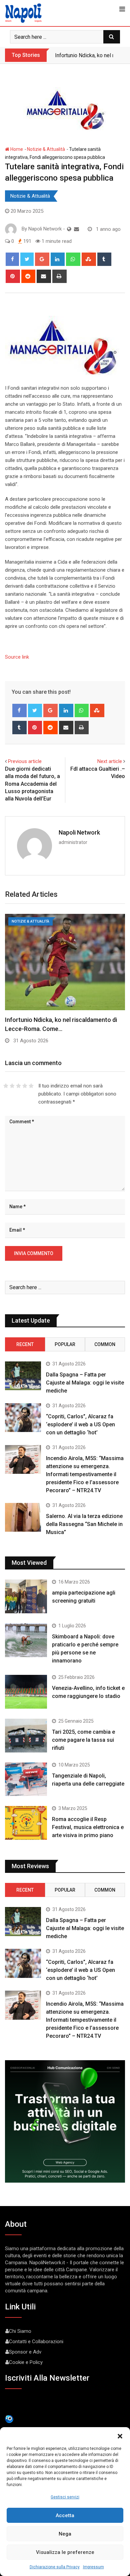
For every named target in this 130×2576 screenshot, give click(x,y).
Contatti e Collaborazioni (36, 2342)
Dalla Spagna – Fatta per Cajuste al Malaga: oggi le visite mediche (85, 1383)
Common (105, 1344)
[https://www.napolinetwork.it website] (69, 229)
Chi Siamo (20, 2331)
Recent (25, 1344)
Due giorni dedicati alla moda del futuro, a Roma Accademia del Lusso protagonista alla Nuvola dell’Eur (32, 784)
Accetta (65, 2515)
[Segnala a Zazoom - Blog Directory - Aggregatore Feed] (9, 2419)
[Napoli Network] (76, 229)
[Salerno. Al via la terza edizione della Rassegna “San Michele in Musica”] (23, 1517)
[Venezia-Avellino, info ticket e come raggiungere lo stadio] (26, 1692)
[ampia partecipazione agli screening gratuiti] (26, 1596)
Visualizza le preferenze (65, 2552)
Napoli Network (79, 832)
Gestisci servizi (65, 2497)
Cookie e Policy (26, 2362)
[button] (120, 2436)
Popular (65, 1344)
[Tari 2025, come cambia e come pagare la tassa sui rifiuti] (26, 1736)
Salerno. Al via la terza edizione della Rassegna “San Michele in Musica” (84, 1524)
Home (16, 149)
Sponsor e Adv (25, 2352)
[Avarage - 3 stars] (18, 1086)
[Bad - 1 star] (6, 1086)
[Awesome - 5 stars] (31, 1086)
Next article (110, 761)
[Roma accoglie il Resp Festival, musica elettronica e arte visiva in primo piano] (26, 1823)
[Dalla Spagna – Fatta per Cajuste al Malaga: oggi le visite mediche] (23, 1376)
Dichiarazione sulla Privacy (55, 2567)
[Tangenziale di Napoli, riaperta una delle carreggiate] (26, 1779)
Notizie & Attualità (46, 149)
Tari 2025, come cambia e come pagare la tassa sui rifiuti (83, 1740)
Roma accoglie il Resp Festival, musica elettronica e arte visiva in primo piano (88, 1827)
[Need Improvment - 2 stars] (12, 1086)
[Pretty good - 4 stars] (25, 1086)
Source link (17, 657)
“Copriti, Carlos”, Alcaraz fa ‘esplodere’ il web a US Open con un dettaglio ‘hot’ (80, 1424)
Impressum (93, 2567)
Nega (65, 2534)
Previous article (25, 761)
